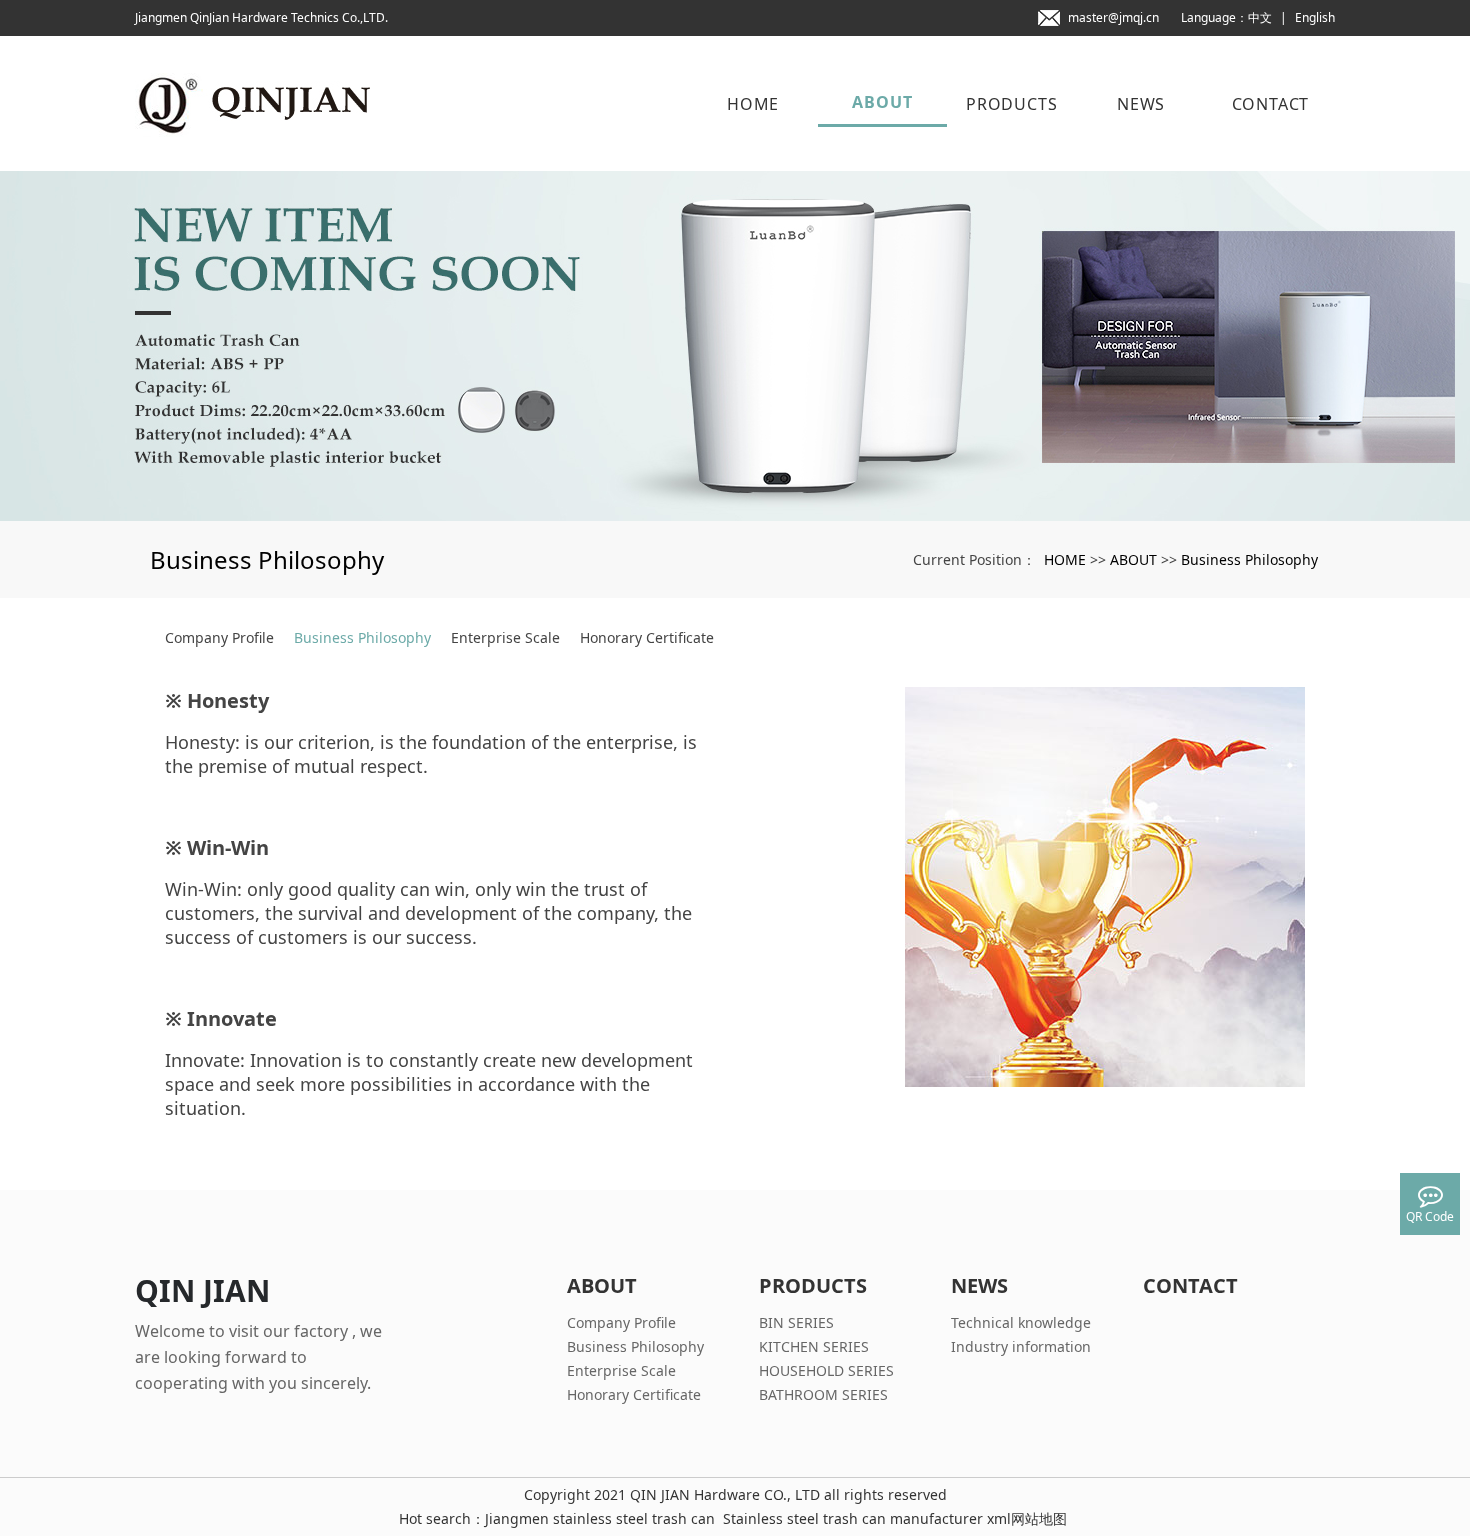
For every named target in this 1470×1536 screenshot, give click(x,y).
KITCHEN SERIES (814, 1346)
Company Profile (219, 637)
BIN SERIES (796, 1322)
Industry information (1021, 1346)
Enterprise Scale (505, 637)
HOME (753, 104)
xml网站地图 (1027, 1518)
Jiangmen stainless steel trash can (600, 1518)
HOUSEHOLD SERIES (826, 1370)
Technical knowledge (1021, 1322)
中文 (1260, 17)
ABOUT (882, 102)
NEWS (1141, 104)
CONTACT (1271, 104)
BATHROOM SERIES (823, 1394)
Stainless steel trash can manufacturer (853, 1518)
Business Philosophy (1249, 559)
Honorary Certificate (647, 637)
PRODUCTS (1011, 104)
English (1315, 17)
